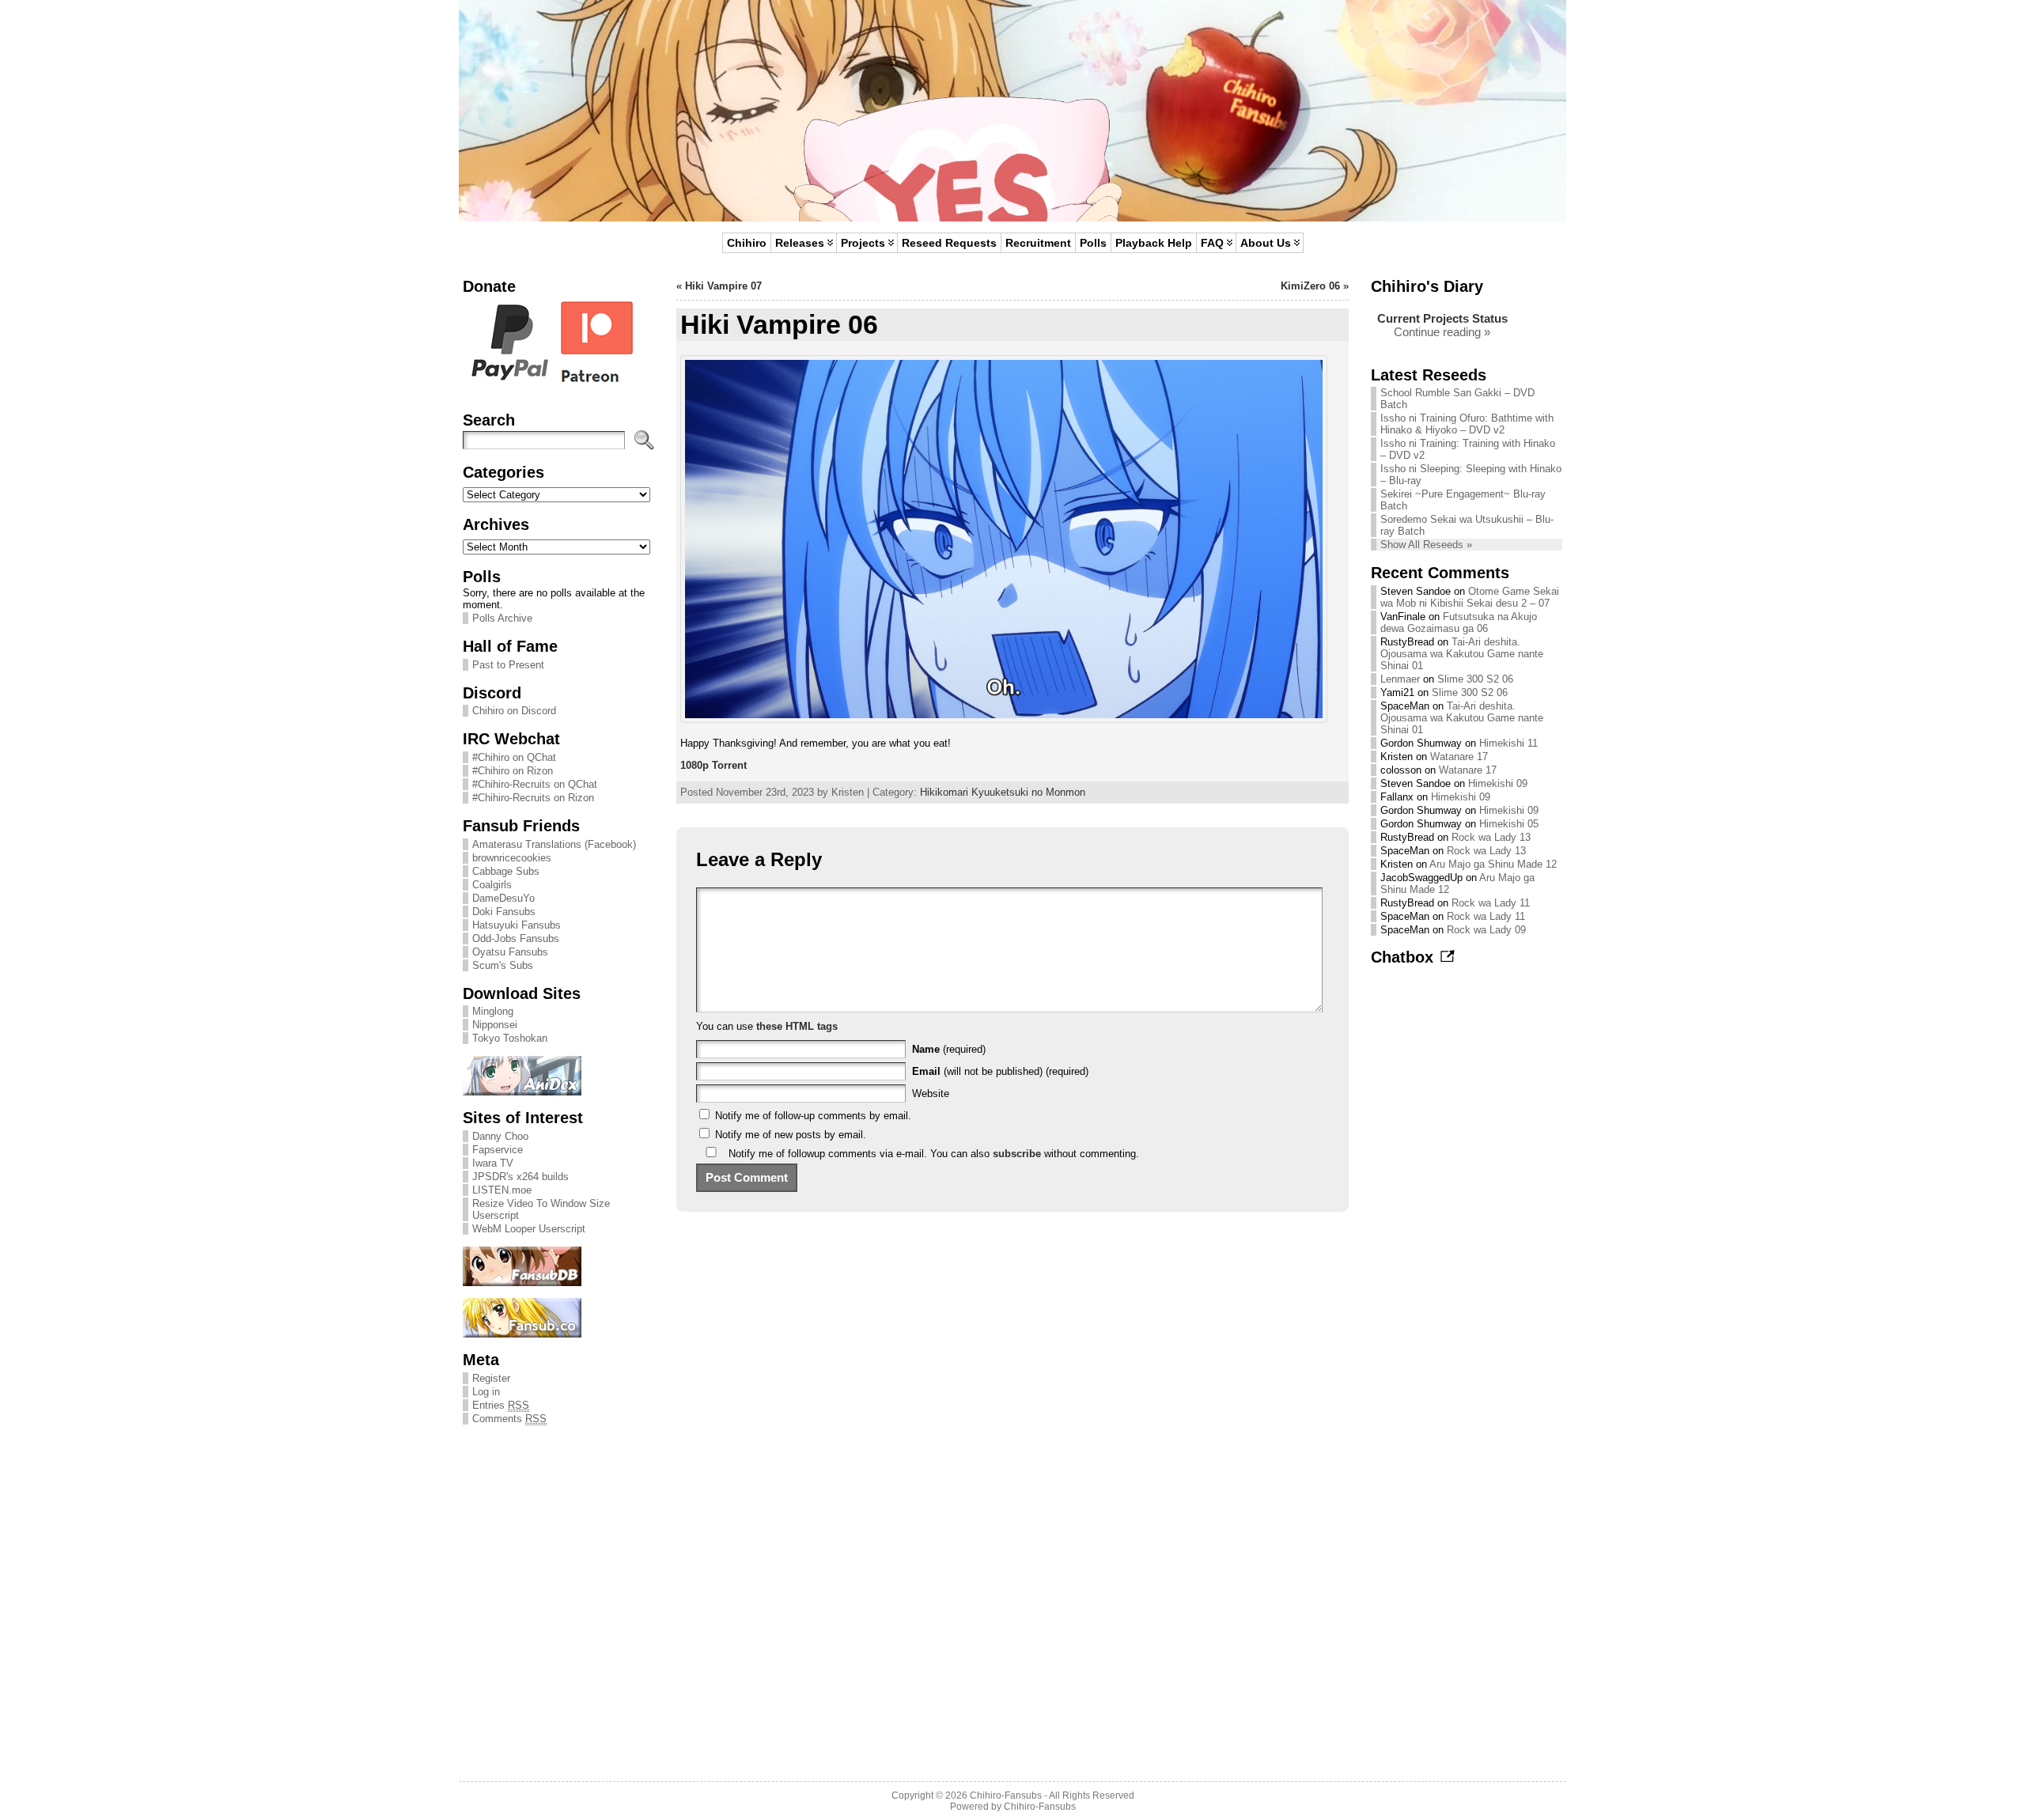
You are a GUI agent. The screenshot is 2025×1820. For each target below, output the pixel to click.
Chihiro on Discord (514, 711)
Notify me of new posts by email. (791, 1135)
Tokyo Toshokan (510, 1038)
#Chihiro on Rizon (513, 771)
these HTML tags (797, 1026)
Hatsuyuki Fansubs (517, 925)
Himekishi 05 (1509, 824)
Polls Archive (502, 618)
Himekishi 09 (1498, 783)
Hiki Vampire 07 (723, 286)
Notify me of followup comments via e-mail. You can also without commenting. (932, 1154)
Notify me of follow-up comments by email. (813, 1116)
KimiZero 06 (1310, 286)
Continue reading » (1442, 332)
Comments (509, 1419)
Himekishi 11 (1508, 743)
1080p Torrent (713, 765)
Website (931, 1094)
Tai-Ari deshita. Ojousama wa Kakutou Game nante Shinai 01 (1462, 654)
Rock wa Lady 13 (1491, 837)
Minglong (493, 1011)
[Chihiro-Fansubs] (1012, 111)
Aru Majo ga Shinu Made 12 (1493, 864)
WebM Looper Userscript (529, 1229)
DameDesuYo (503, 898)
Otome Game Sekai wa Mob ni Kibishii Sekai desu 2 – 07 (1470, 597)
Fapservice (498, 1150)
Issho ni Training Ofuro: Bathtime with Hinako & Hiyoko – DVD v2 (1467, 424)
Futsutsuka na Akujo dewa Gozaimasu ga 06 (1459, 622)
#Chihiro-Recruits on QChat (535, 784)
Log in (486, 1392)
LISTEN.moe (502, 1190)
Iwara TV (493, 1163)
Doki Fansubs (504, 912)
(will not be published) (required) (1000, 1071)
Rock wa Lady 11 (1491, 903)
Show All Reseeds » (1426, 545)
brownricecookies (512, 858)
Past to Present (508, 665)
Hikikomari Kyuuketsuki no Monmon (1003, 792)
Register (491, 1378)
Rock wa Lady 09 (1486, 930)
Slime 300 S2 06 (1475, 679)
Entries (501, 1405)
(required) (949, 1049)
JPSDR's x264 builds (520, 1177)
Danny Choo (500, 1136)
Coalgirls (492, 885)
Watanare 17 (1459, 757)
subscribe (1017, 1154)
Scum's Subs (503, 965)
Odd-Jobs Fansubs (516, 938)
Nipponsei (495, 1025)
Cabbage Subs (506, 871)
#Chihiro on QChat (514, 757)
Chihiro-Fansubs (1006, 1795)
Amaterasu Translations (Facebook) (554, 844)
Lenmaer (1400, 679)
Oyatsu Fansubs (510, 952)
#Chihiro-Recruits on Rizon (533, 798)
